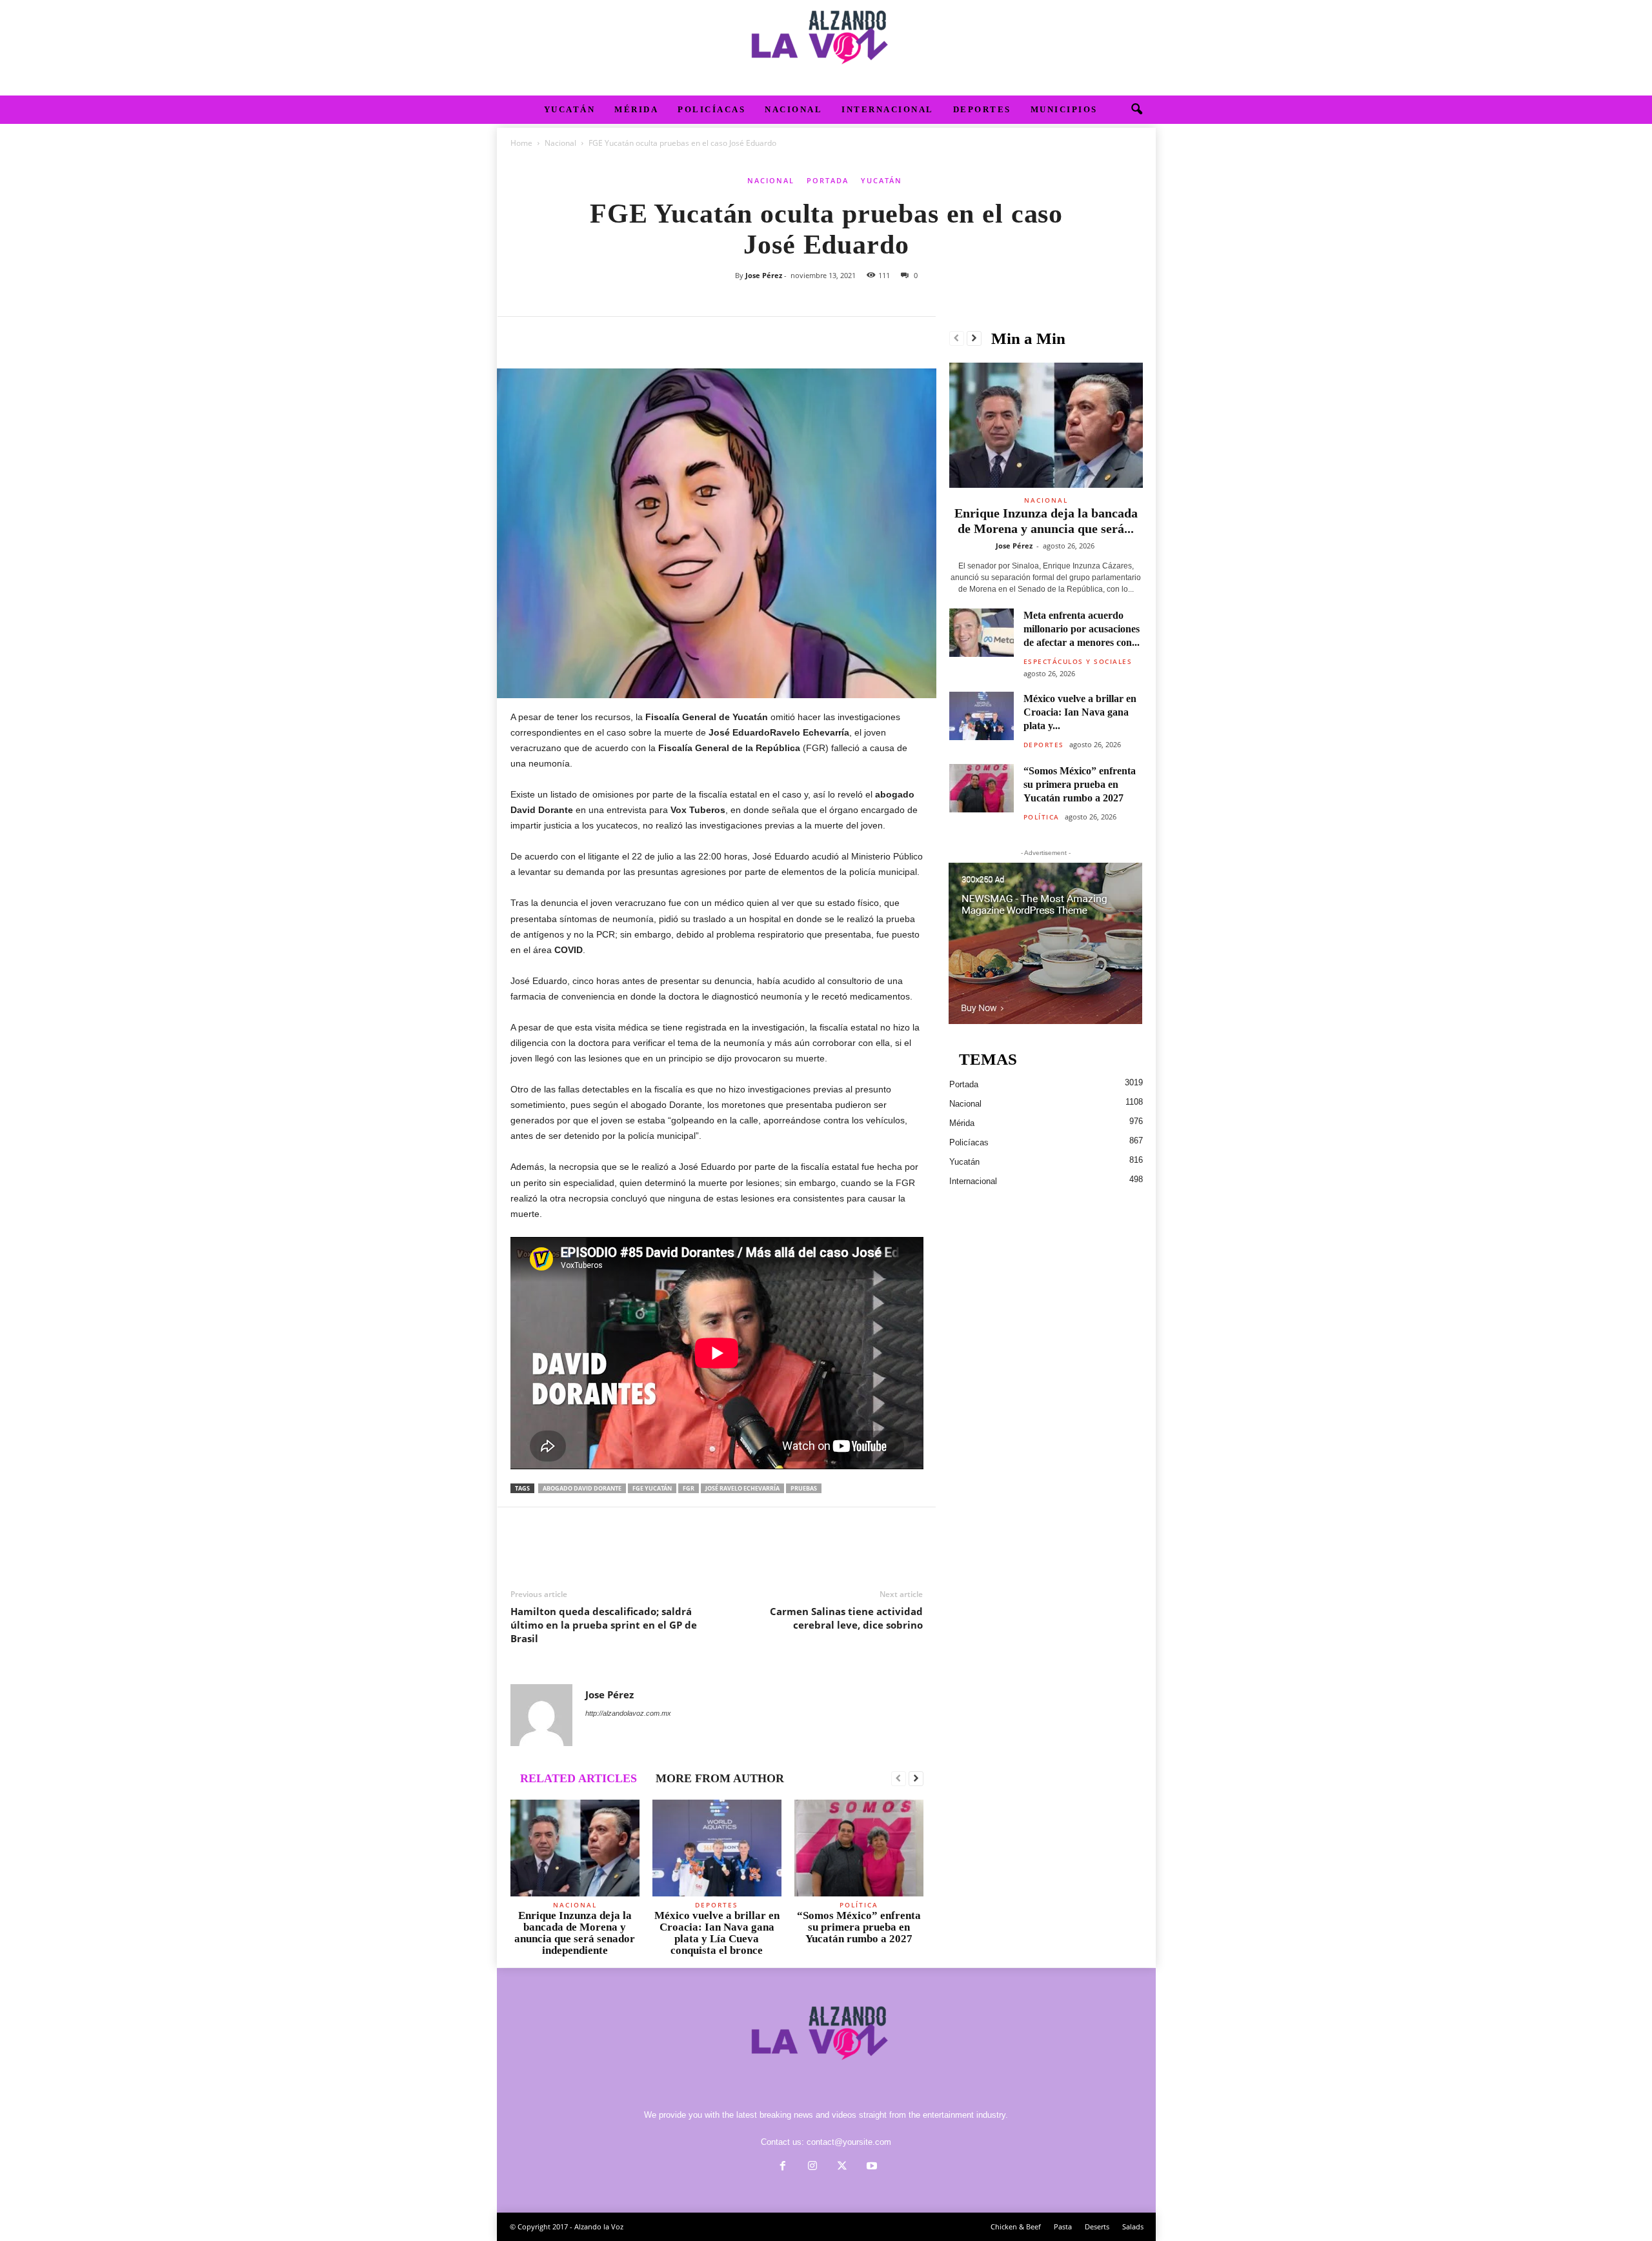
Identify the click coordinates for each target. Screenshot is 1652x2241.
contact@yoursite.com (849, 2142)
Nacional (793, 109)
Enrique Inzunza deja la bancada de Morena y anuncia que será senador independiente (575, 1933)
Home (521, 143)
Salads (1133, 2226)
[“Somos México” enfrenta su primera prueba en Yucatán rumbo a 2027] (859, 1848)
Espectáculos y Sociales (1078, 661)
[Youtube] (871, 2167)
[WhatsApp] (612, 336)
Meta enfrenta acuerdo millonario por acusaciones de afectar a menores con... (1082, 629)
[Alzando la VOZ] (826, 48)
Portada (828, 180)
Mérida (636, 109)
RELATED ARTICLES (579, 1778)
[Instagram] (812, 2167)
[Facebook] (523, 336)
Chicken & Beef (1016, 2226)
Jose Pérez (764, 275)
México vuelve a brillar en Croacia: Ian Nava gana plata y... (1080, 712)
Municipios (1064, 109)
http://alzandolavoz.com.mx (628, 1713)
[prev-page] (899, 1779)
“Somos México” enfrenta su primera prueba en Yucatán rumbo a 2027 (859, 1927)
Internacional (888, 109)
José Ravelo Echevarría (742, 1488)
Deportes (982, 109)
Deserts (1097, 2226)
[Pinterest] (583, 336)
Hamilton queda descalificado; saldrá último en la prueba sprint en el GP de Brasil (604, 1625)
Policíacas (711, 109)
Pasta (1063, 2226)
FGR (689, 1488)
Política (859, 1905)
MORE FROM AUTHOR (720, 1778)
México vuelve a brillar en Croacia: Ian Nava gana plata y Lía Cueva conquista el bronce (717, 1933)
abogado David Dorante (582, 1488)
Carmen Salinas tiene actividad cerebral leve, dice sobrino (846, 1618)
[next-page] (916, 1779)
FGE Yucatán (652, 1488)
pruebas (804, 1488)
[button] (1136, 110)
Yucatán (570, 109)
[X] (553, 336)
